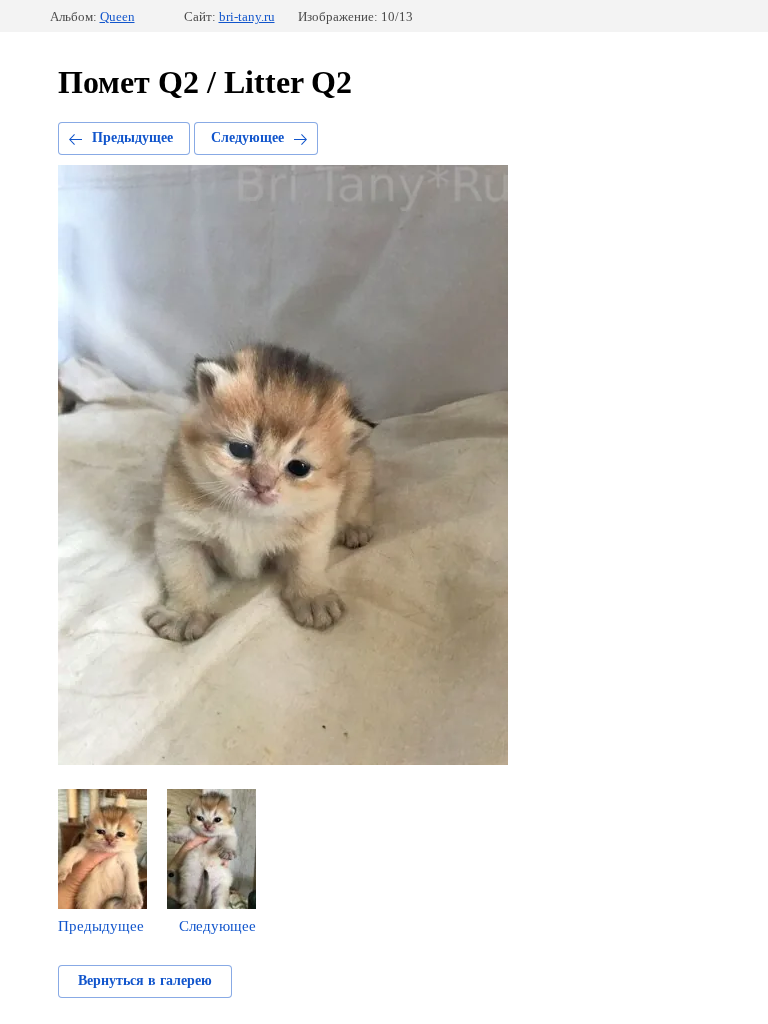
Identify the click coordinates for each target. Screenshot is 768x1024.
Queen (117, 16)
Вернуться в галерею (145, 980)
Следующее (247, 137)
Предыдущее (132, 137)
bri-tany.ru (247, 16)
